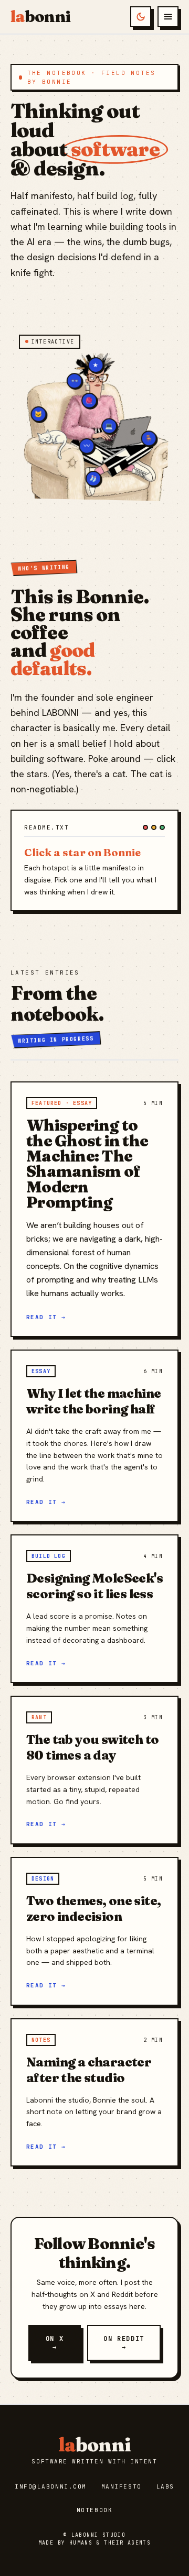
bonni (40, 17)
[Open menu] (168, 17)
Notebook (94, 2510)
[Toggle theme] (141, 17)
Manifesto (122, 2486)
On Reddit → (124, 2343)
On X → (55, 2343)
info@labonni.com (51, 2486)
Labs (165, 2486)
